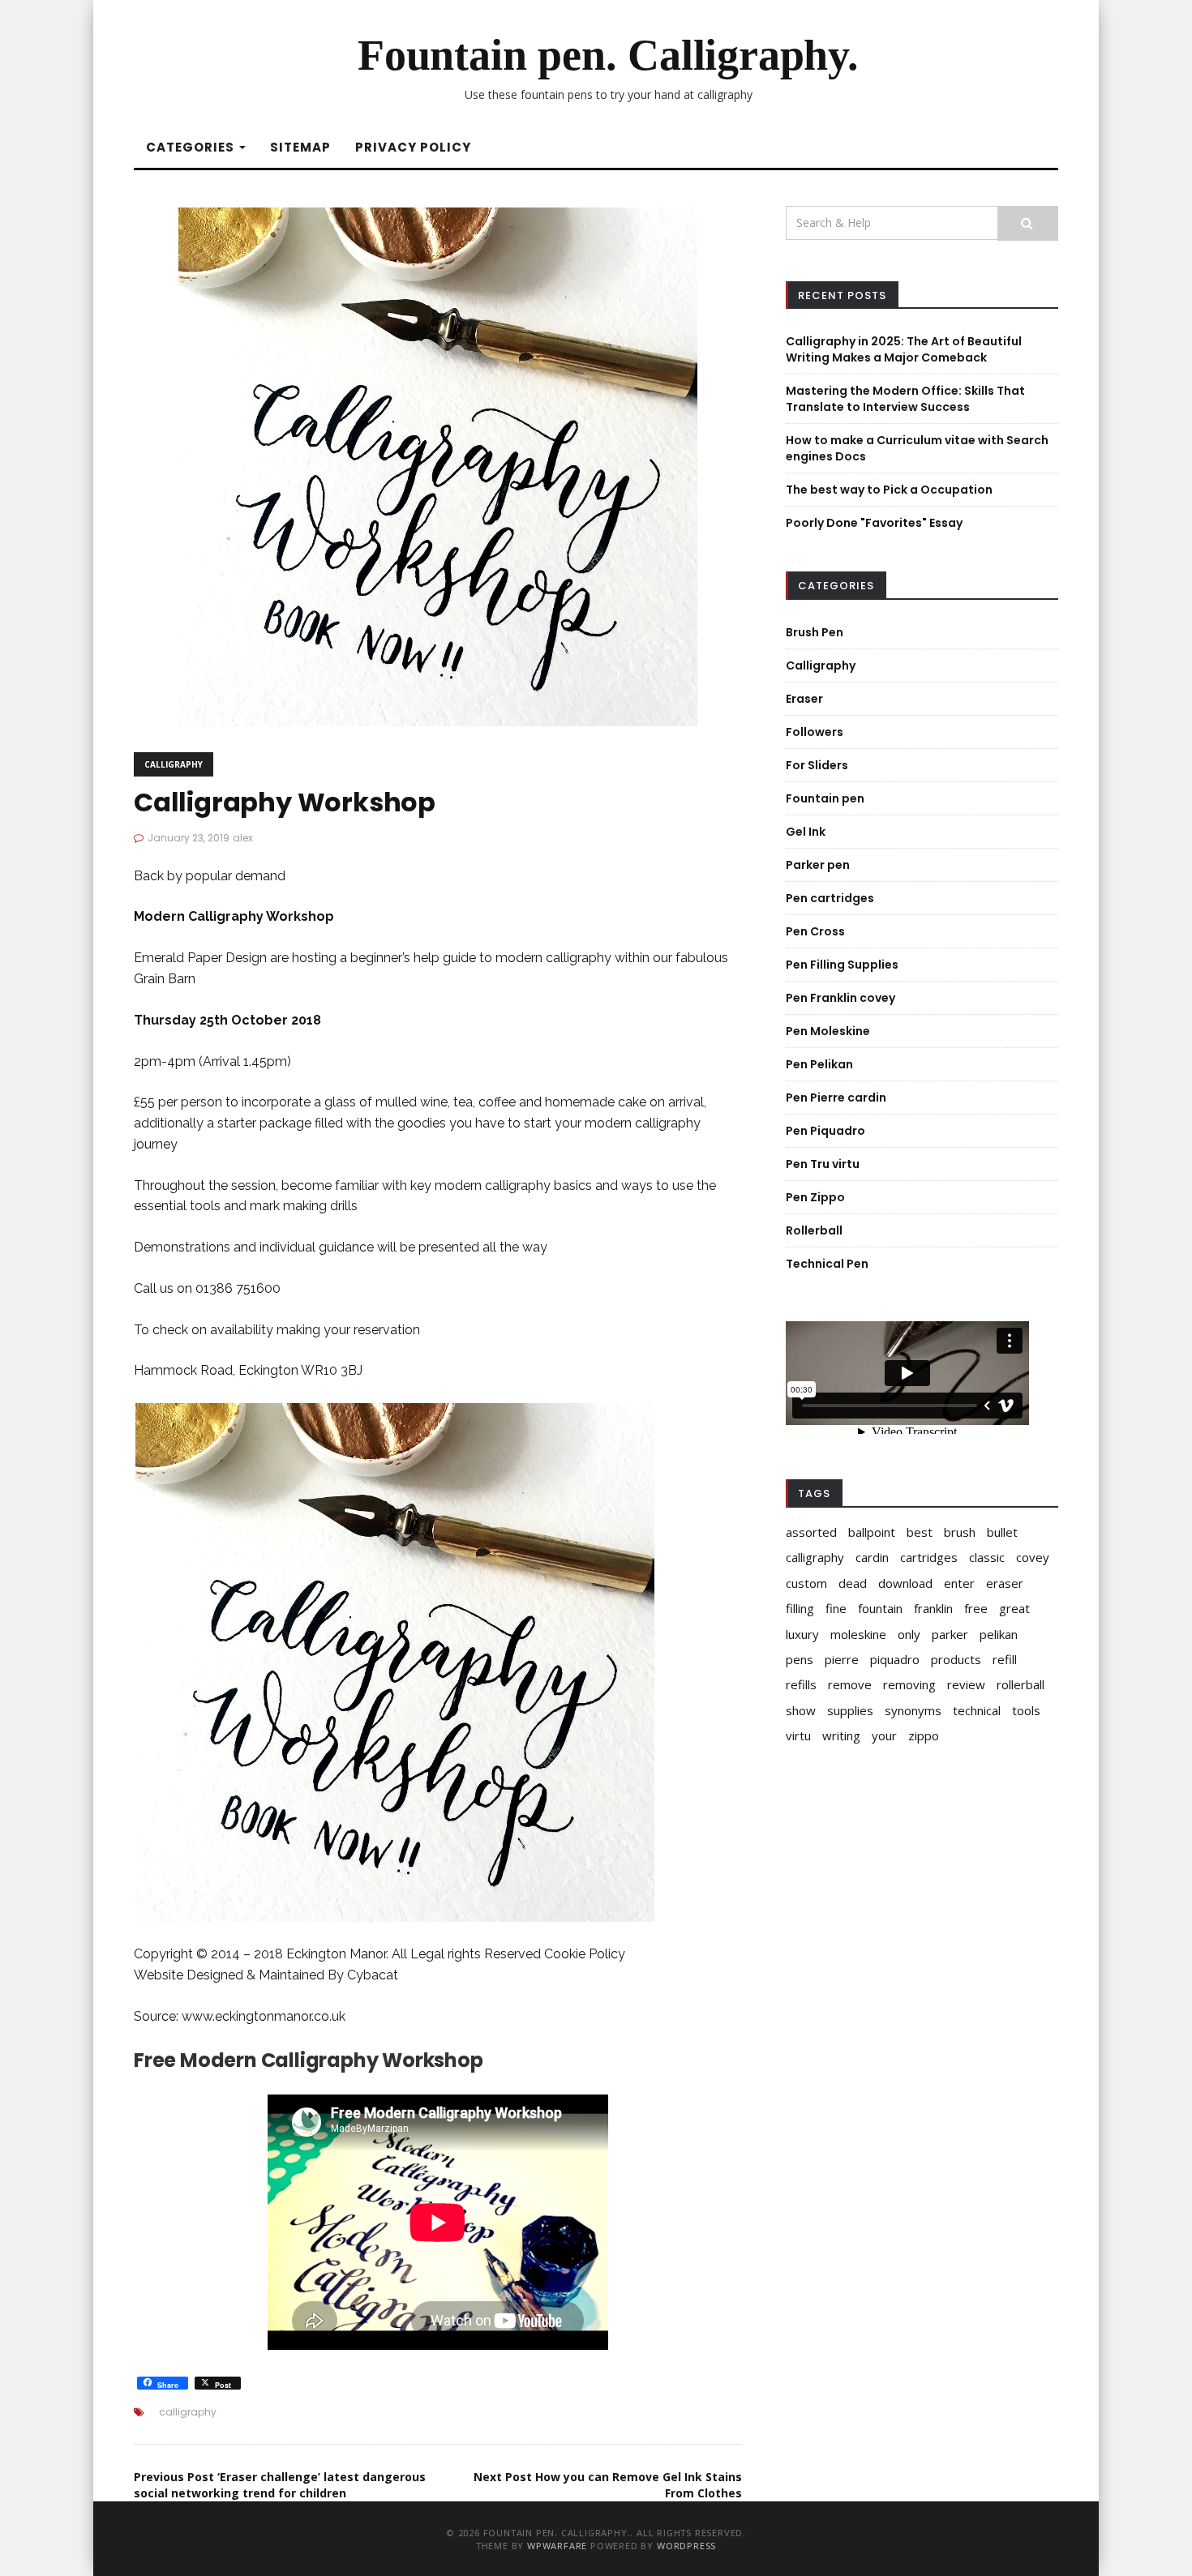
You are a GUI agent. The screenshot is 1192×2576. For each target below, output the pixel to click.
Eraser (804, 699)
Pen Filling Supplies (842, 965)
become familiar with (344, 1185)
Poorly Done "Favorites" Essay (874, 523)
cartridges (929, 1557)
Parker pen (818, 865)
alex (243, 838)
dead (853, 1583)
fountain (880, 1608)
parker (950, 1634)
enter (959, 1583)
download (905, 1583)
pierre (842, 1659)
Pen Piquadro (825, 1131)
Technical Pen (827, 1264)
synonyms (913, 1710)
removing (909, 1684)
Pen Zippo (815, 1197)
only (909, 1634)
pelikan (999, 1634)
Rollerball (814, 1230)
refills (801, 1684)
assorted (811, 1532)
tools (1026, 1710)
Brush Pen (815, 632)
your (884, 1735)
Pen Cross (815, 931)
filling (800, 1608)
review (966, 1684)
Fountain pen (825, 798)
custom (806, 1583)
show (801, 1710)
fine (836, 1608)
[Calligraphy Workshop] (438, 465)
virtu (798, 1735)
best (920, 1532)
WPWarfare (557, 2546)
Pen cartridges (830, 898)
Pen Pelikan (819, 1064)
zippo (924, 1735)
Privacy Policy (413, 147)
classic (987, 1557)
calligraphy (188, 2412)
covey (1033, 1557)
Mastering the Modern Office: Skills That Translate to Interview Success (905, 399)
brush (960, 1532)
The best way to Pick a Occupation (889, 490)
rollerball (1020, 1684)
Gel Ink (806, 832)
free (976, 1608)
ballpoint (872, 1532)
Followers (815, 732)
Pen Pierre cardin (836, 1098)
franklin (933, 1608)
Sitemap (300, 147)
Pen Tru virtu (823, 1164)
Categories (192, 147)
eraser (1005, 1583)
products (956, 1659)
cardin (872, 1557)
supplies (850, 1710)
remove (850, 1684)
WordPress (686, 2546)
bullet (1002, 1532)
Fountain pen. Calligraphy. (608, 55)
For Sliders (817, 765)
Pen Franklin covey (840, 998)
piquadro (895, 1659)
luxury (802, 1634)
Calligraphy (174, 764)
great (1014, 1608)
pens (800, 1659)
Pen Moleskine (828, 1031)
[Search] (1028, 223)
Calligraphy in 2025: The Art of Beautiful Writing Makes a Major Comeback (904, 349)
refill (1005, 1659)
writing (841, 1735)
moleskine (858, 1634)
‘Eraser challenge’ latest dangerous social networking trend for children (280, 2485)
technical (977, 1710)
